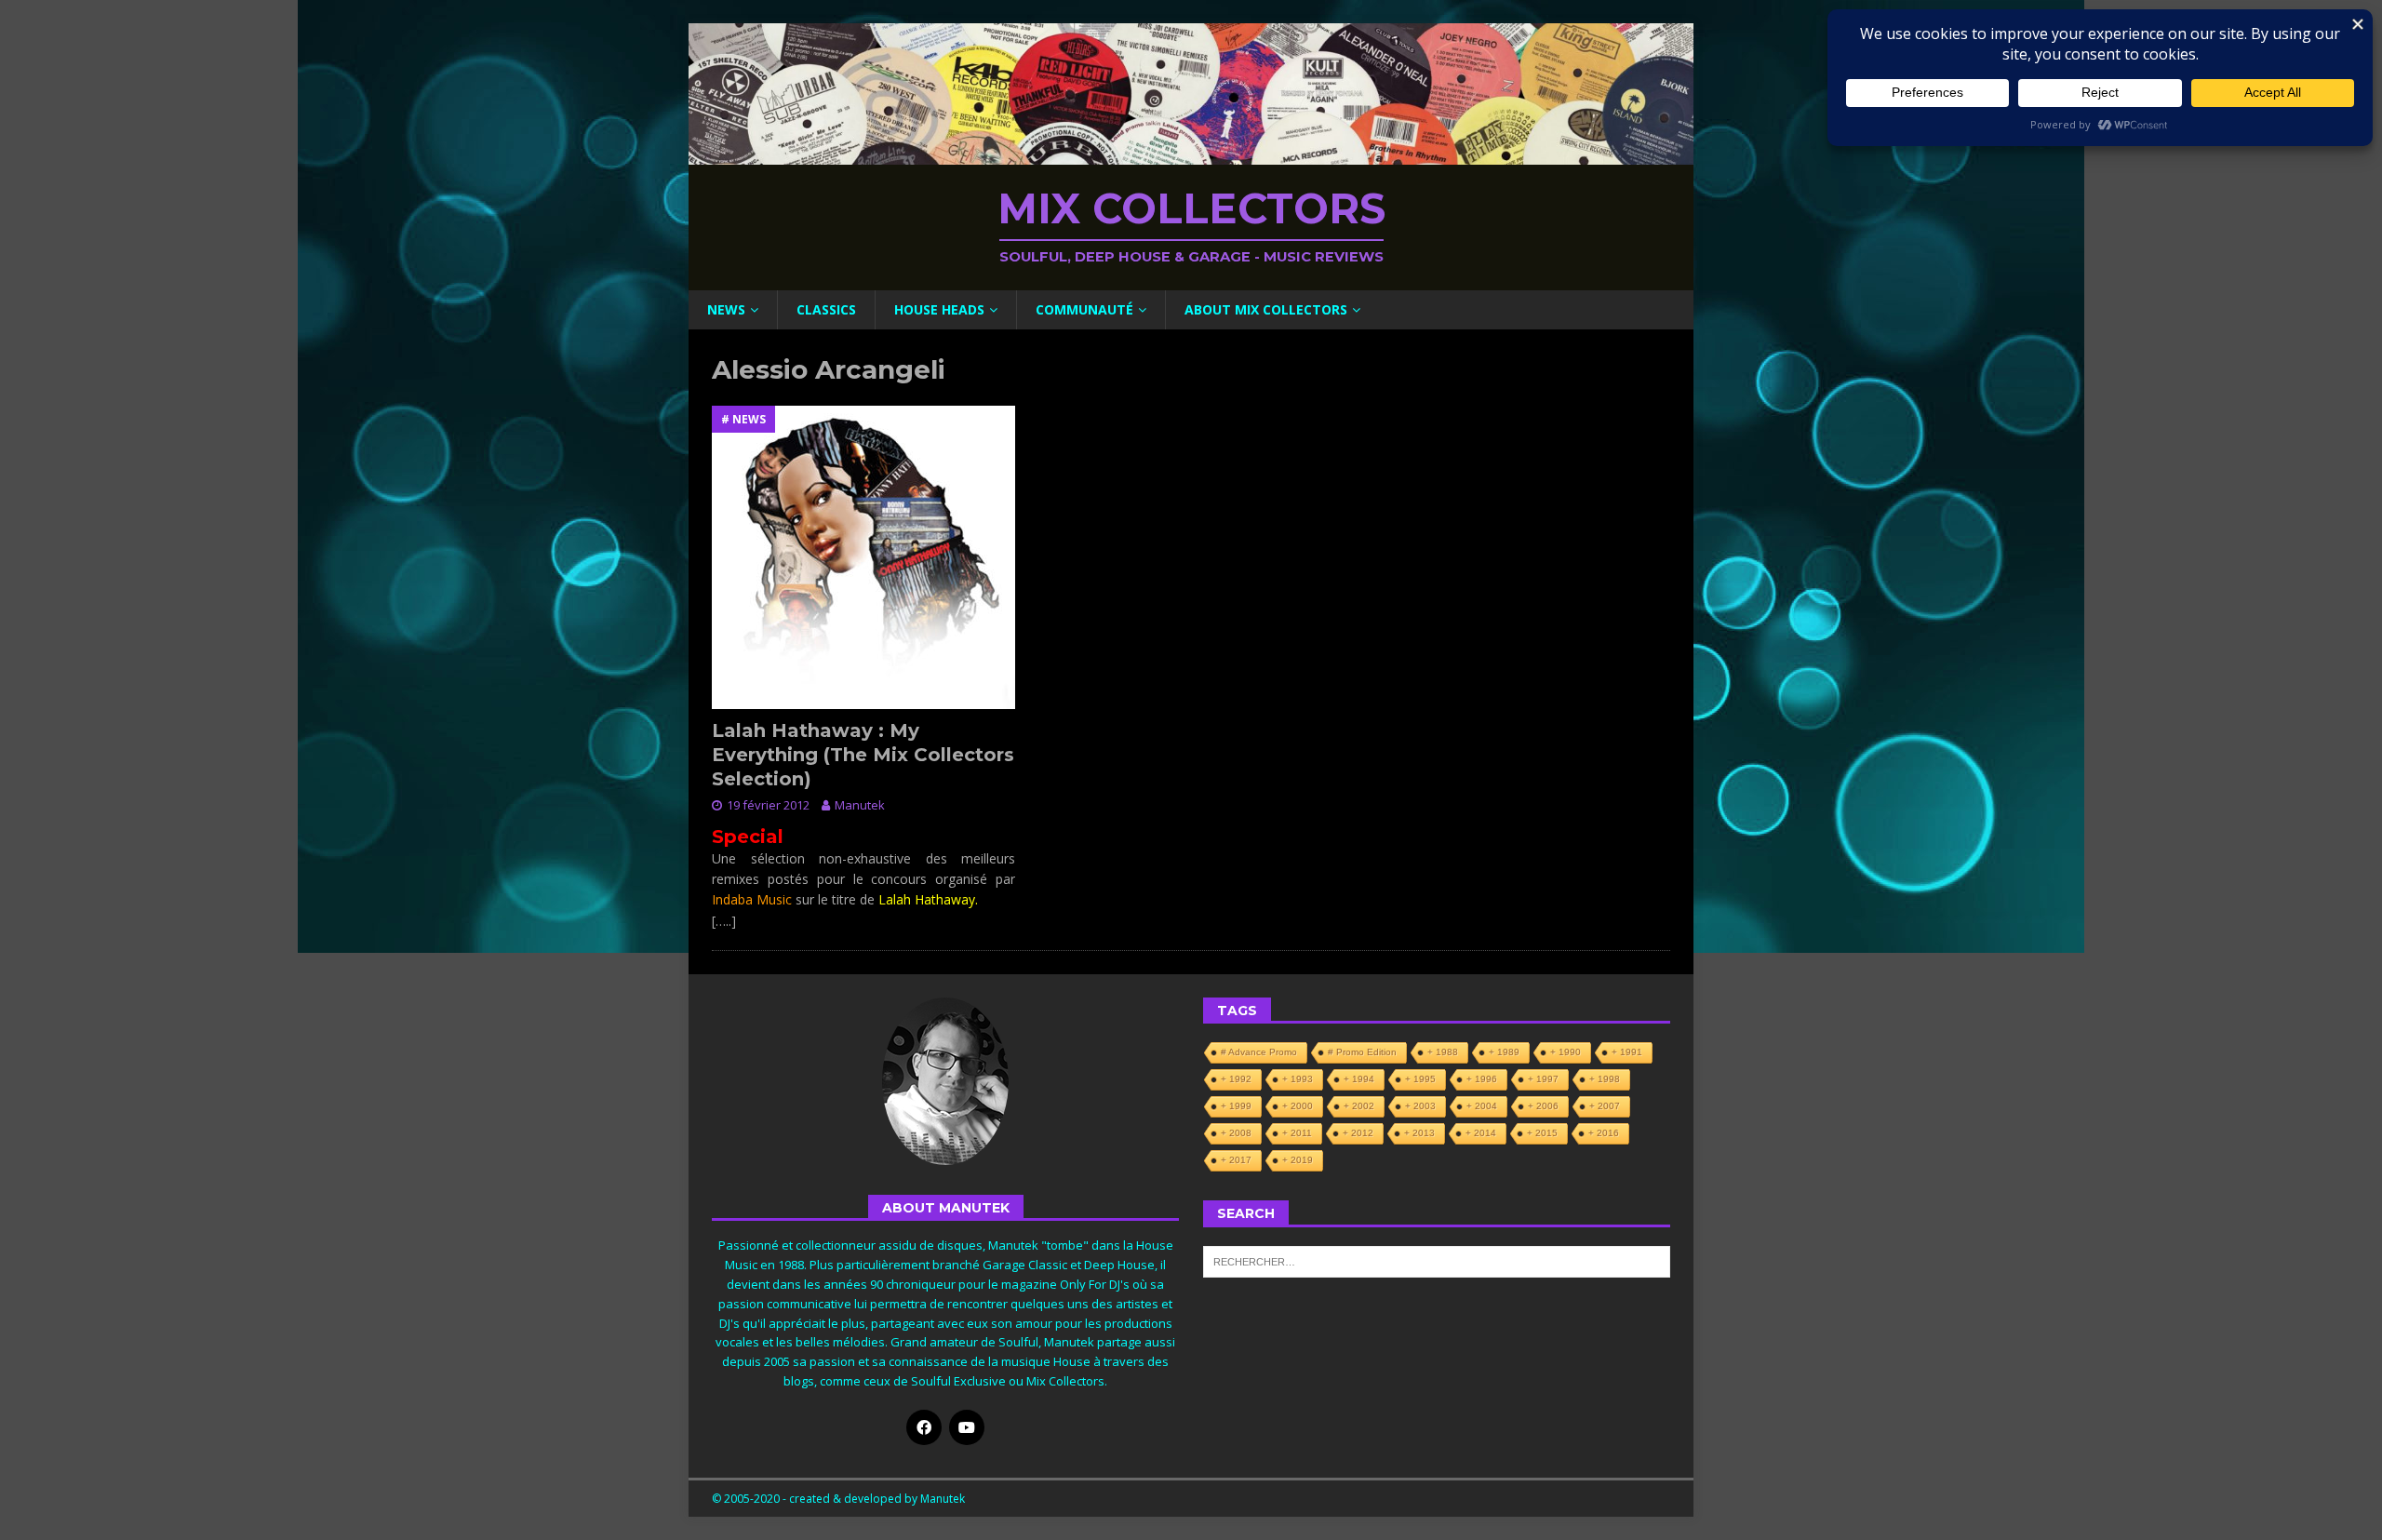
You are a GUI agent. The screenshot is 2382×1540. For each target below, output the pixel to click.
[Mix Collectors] (1191, 154)
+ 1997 (1543, 1079)
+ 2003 (1420, 1106)
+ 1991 (1627, 1052)
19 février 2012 (768, 805)
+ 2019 (1298, 1160)
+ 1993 (1298, 1079)
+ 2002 (1359, 1106)
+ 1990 (1566, 1052)
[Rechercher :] (1437, 1260)
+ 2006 (1543, 1106)
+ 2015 (1542, 1133)
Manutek (860, 805)
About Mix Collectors (1266, 309)
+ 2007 (1605, 1106)
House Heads (939, 309)
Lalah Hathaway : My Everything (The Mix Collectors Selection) (863, 755)
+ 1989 (1504, 1052)
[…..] (724, 921)
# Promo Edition (1362, 1052)
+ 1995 (1420, 1079)
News (726, 309)
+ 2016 (1604, 1133)
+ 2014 (1481, 1133)
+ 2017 (1236, 1160)
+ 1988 (1443, 1052)
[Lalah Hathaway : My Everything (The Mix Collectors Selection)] (863, 557)
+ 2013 (1419, 1133)
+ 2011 (1297, 1133)
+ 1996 (1482, 1079)
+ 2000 (1298, 1106)
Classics (826, 309)
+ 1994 (1359, 1079)
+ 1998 (1605, 1079)
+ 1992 (1236, 1079)
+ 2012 (1358, 1133)
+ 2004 (1482, 1106)
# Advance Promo (1259, 1052)
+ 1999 (1236, 1106)
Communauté (1084, 309)
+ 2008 (1236, 1133)
